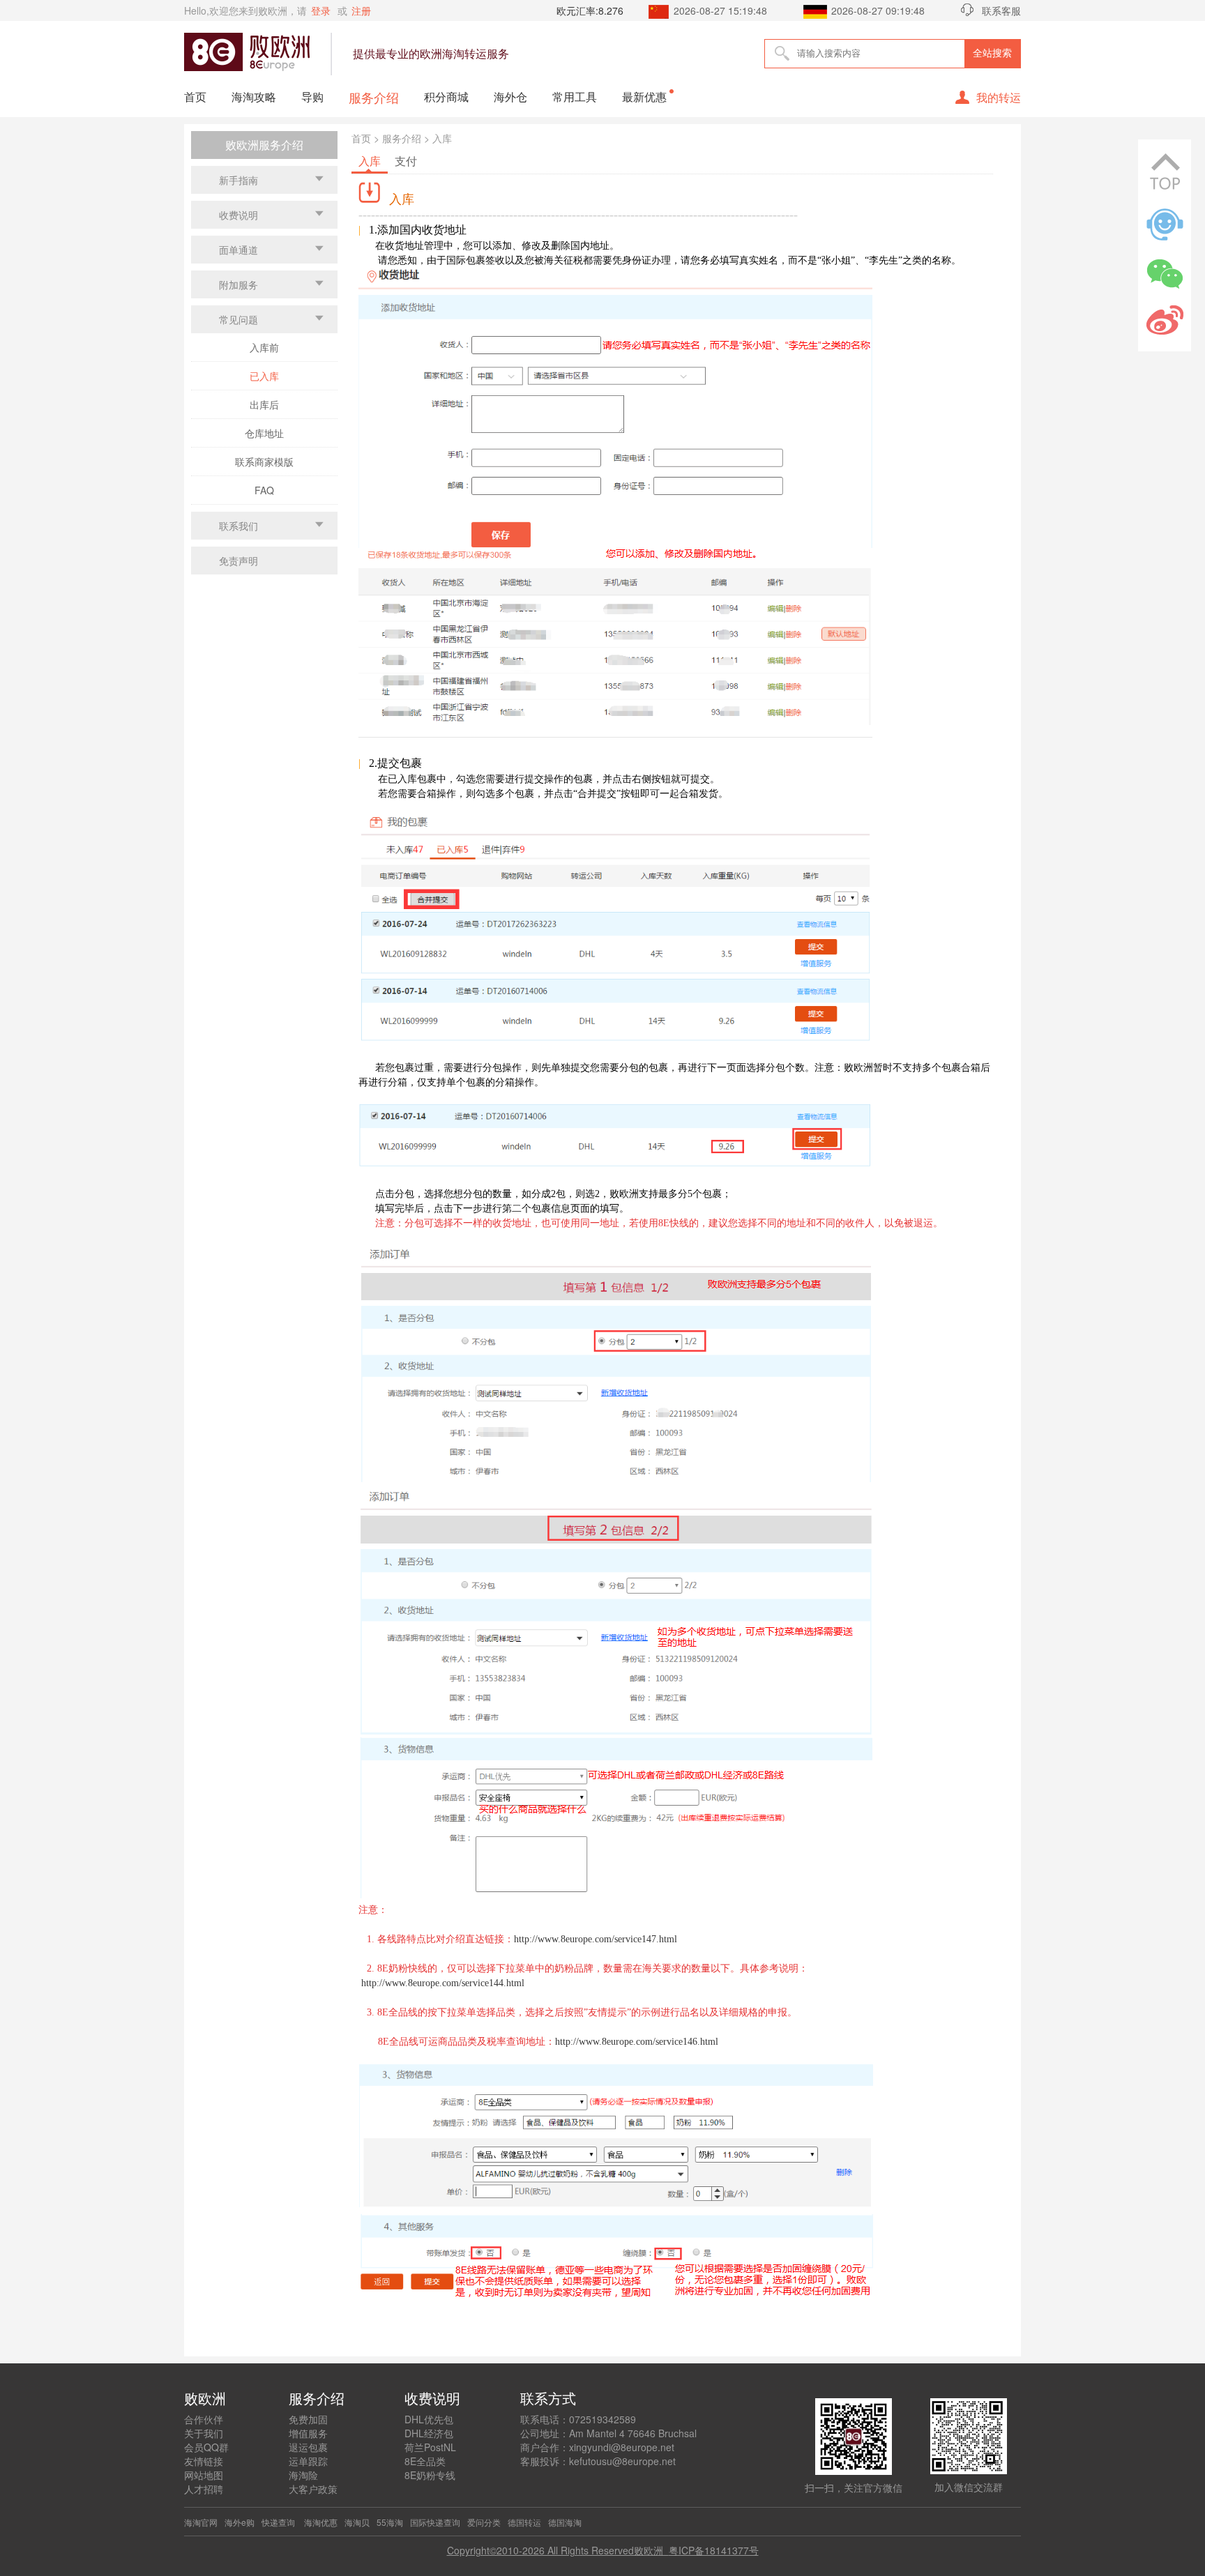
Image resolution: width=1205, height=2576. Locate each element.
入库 (370, 161)
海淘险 (303, 2475)
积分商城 (446, 97)
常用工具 (575, 97)
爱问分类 (484, 2522)
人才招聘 (204, 2489)
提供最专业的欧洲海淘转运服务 (431, 53)
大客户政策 (313, 2489)
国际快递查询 (435, 2522)
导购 (312, 97)
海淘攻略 (254, 97)
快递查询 (278, 2522)
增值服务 (308, 2433)
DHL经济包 (429, 2433)
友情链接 (204, 2461)
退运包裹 (308, 2447)
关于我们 (204, 2433)
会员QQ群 (206, 2447)
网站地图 (204, 2475)
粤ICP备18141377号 (714, 2550)
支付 (406, 161)
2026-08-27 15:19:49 (720, 10)
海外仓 (510, 97)
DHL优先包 (429, 2419)
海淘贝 (357, 2522)
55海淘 (390, 2522)
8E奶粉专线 (430, 2475)
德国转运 (524, 2522)
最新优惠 (644, 97)
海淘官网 (201, 2522)
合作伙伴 (204, 2419)
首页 (195, 97)
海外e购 (240, 2522)
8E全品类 (425, 2461)
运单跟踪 (308, 2461)
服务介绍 (374, 97)
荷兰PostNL (430, 2447)
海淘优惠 (320, 2522)
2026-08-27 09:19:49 (878, 10)
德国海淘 (565, 2522)
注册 (361, 10)
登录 (321, 10)
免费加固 (308, 2419)
